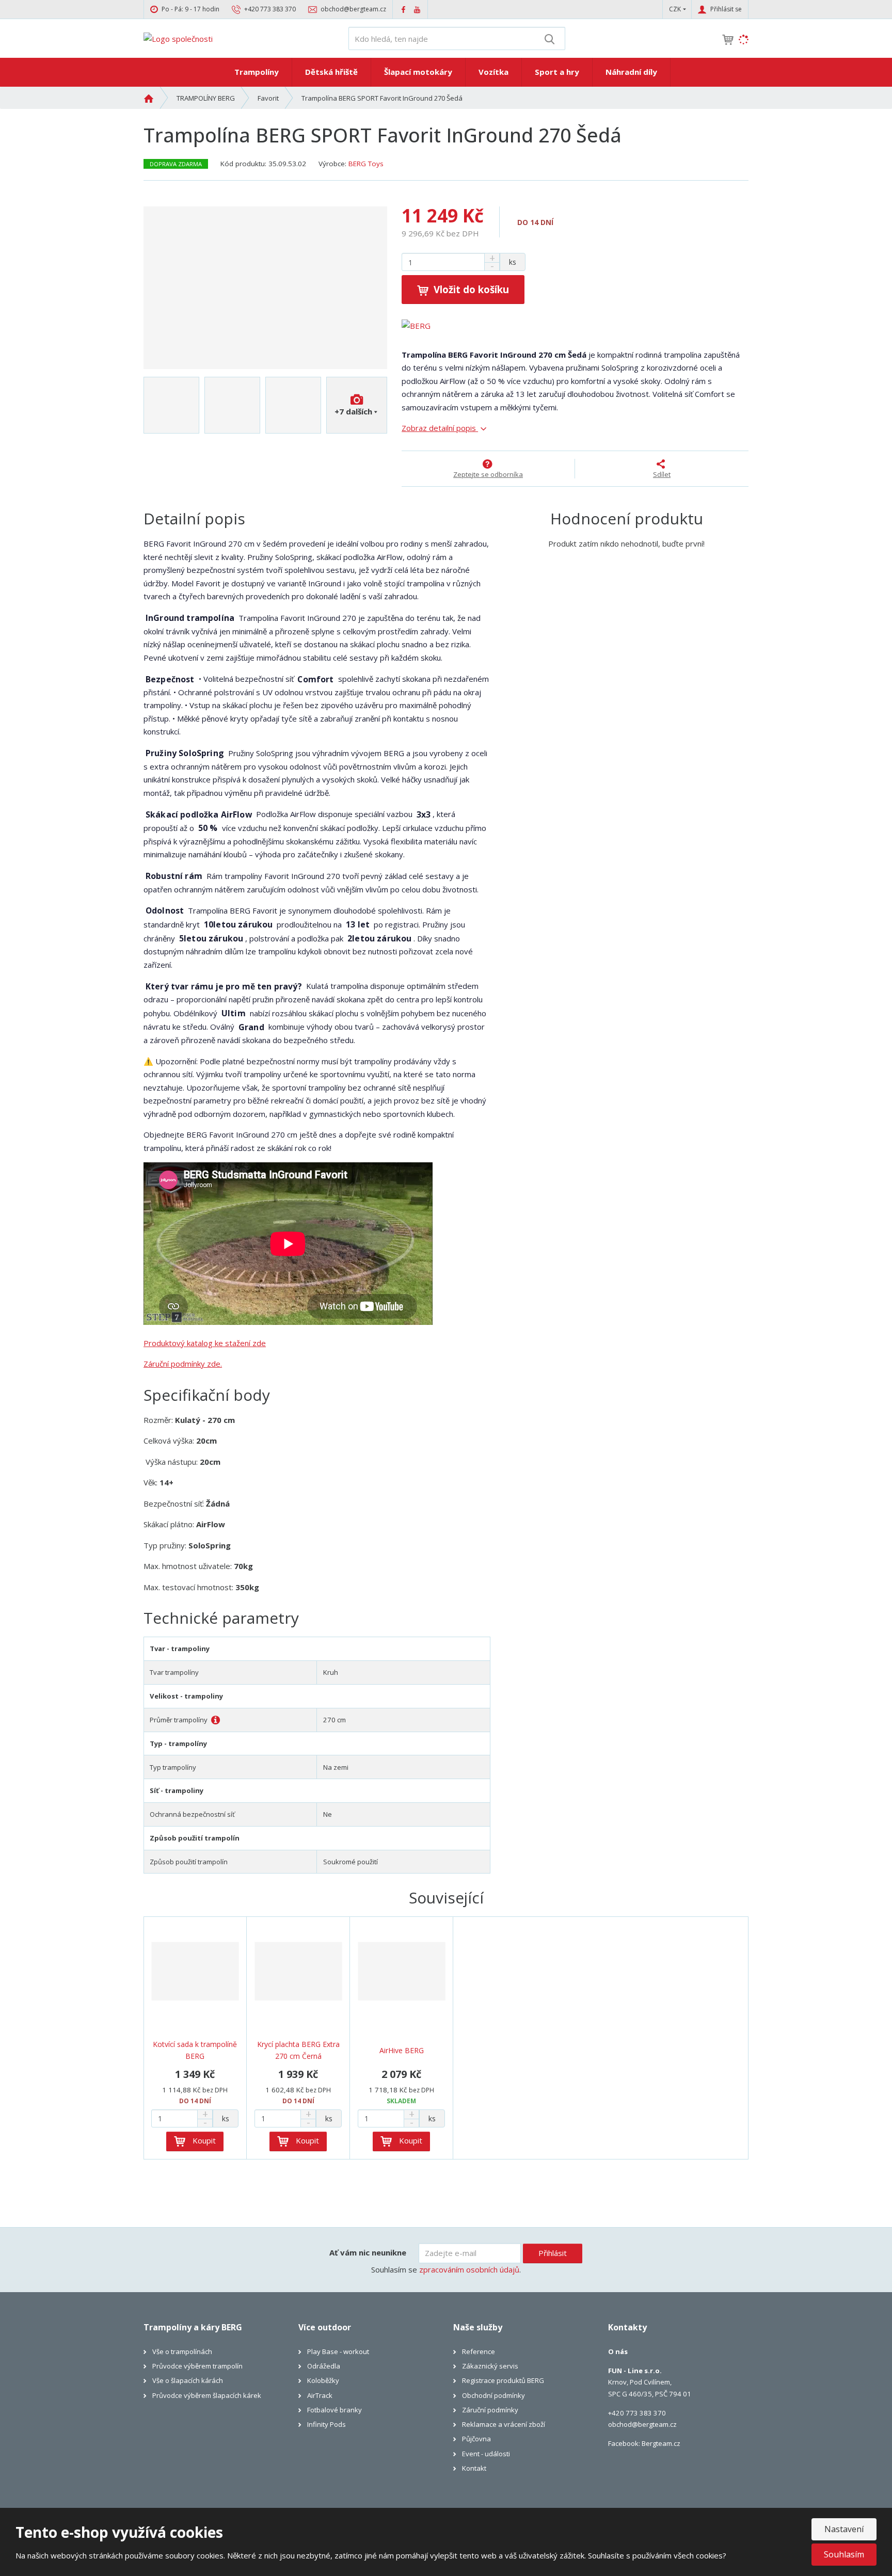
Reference (479, 2351)
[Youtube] (417, 9)
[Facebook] (403, 9)
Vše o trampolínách (182, 2351)
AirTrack (320, 2395)
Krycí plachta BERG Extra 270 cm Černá (298, 2050)
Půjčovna (476, 2439)
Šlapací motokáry (418, 72)
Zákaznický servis (490, 2366)
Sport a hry (557, 72)
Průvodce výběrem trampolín (197, 2366)
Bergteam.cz (661, 2443)
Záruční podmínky (490, 2410)
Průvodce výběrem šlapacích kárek (207, 2395)
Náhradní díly (631, 72)
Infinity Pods (326, 2424)
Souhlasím (844, 2554)
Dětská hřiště (331, 72)
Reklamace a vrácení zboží (504, 2424)
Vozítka (493, 72)
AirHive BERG (402, 2050)
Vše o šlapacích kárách (188, 2380)
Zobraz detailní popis (440, 428)
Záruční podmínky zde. (183, 1364)
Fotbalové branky (334, 2410)
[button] (675, 9)
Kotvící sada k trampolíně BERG (195, 2050)
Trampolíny (257, 72)
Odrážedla (324, 2366)
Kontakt (474, 2468)
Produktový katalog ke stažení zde (205, 1343)
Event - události (486, 2454)
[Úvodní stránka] (178, 38)
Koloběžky (323, 2380)
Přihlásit (553, 2253)
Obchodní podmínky (493, 2395)
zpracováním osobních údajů (469, 2269)
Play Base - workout (338, 2351)
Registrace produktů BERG (503, 2380)
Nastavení (844, 2529)
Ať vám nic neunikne (368, 2252)
